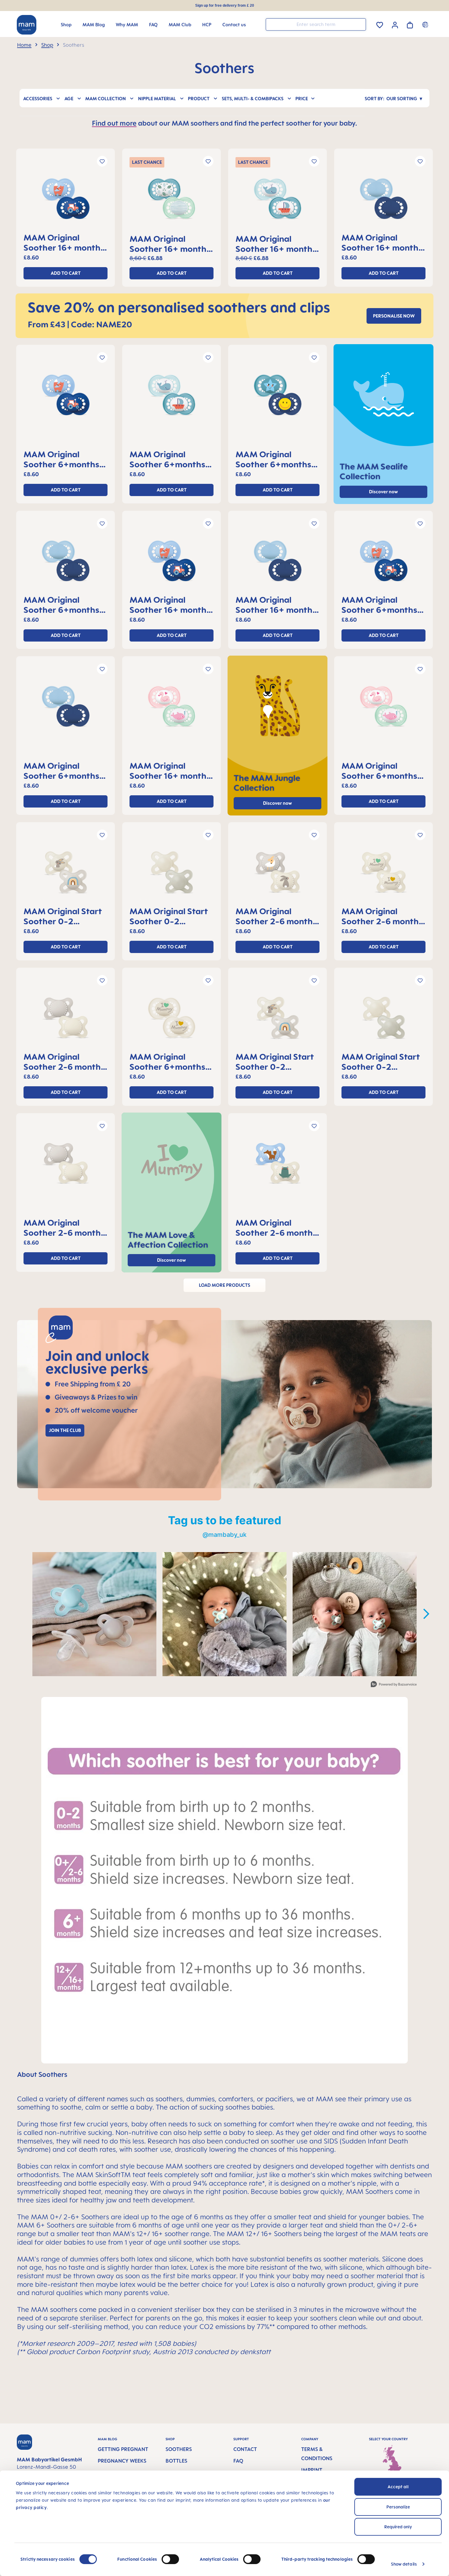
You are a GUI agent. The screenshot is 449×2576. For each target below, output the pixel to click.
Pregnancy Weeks (122, 2461)
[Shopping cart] (410, 24)
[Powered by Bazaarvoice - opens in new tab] (394, 1685)
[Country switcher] (426, 24)
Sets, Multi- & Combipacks (253, 99)
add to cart (66, 273)
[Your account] (395, 24)
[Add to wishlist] (102, 161)
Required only (398, 2527)
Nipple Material (157, 99)
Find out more (114, 123)
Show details (404, 2564)
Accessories (38, 99)
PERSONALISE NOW (394, 316)
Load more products (224, 1285)
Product (199, 99)
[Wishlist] (380, 24)
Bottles (176, 2461)
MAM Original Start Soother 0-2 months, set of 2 (63, 916)
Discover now (277, 803)
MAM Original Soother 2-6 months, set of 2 (277, 916)
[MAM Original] (66, 201)
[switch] (170, 2559)
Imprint (312, 2470)
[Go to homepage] (27, 25)
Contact (245, 2449)
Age (69, 99)
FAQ (238, 2461)
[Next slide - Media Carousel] (426, 1614)
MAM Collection (106, 99)
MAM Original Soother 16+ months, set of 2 (65, 242)
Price (302, 99)
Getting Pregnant (123, 2449)
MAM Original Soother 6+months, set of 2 (63, 459)
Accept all (398, 2487)
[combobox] (316, 24)
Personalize (398, 2507)
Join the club (65, 1430)
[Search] (360, 24)
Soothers (179, 2449)
